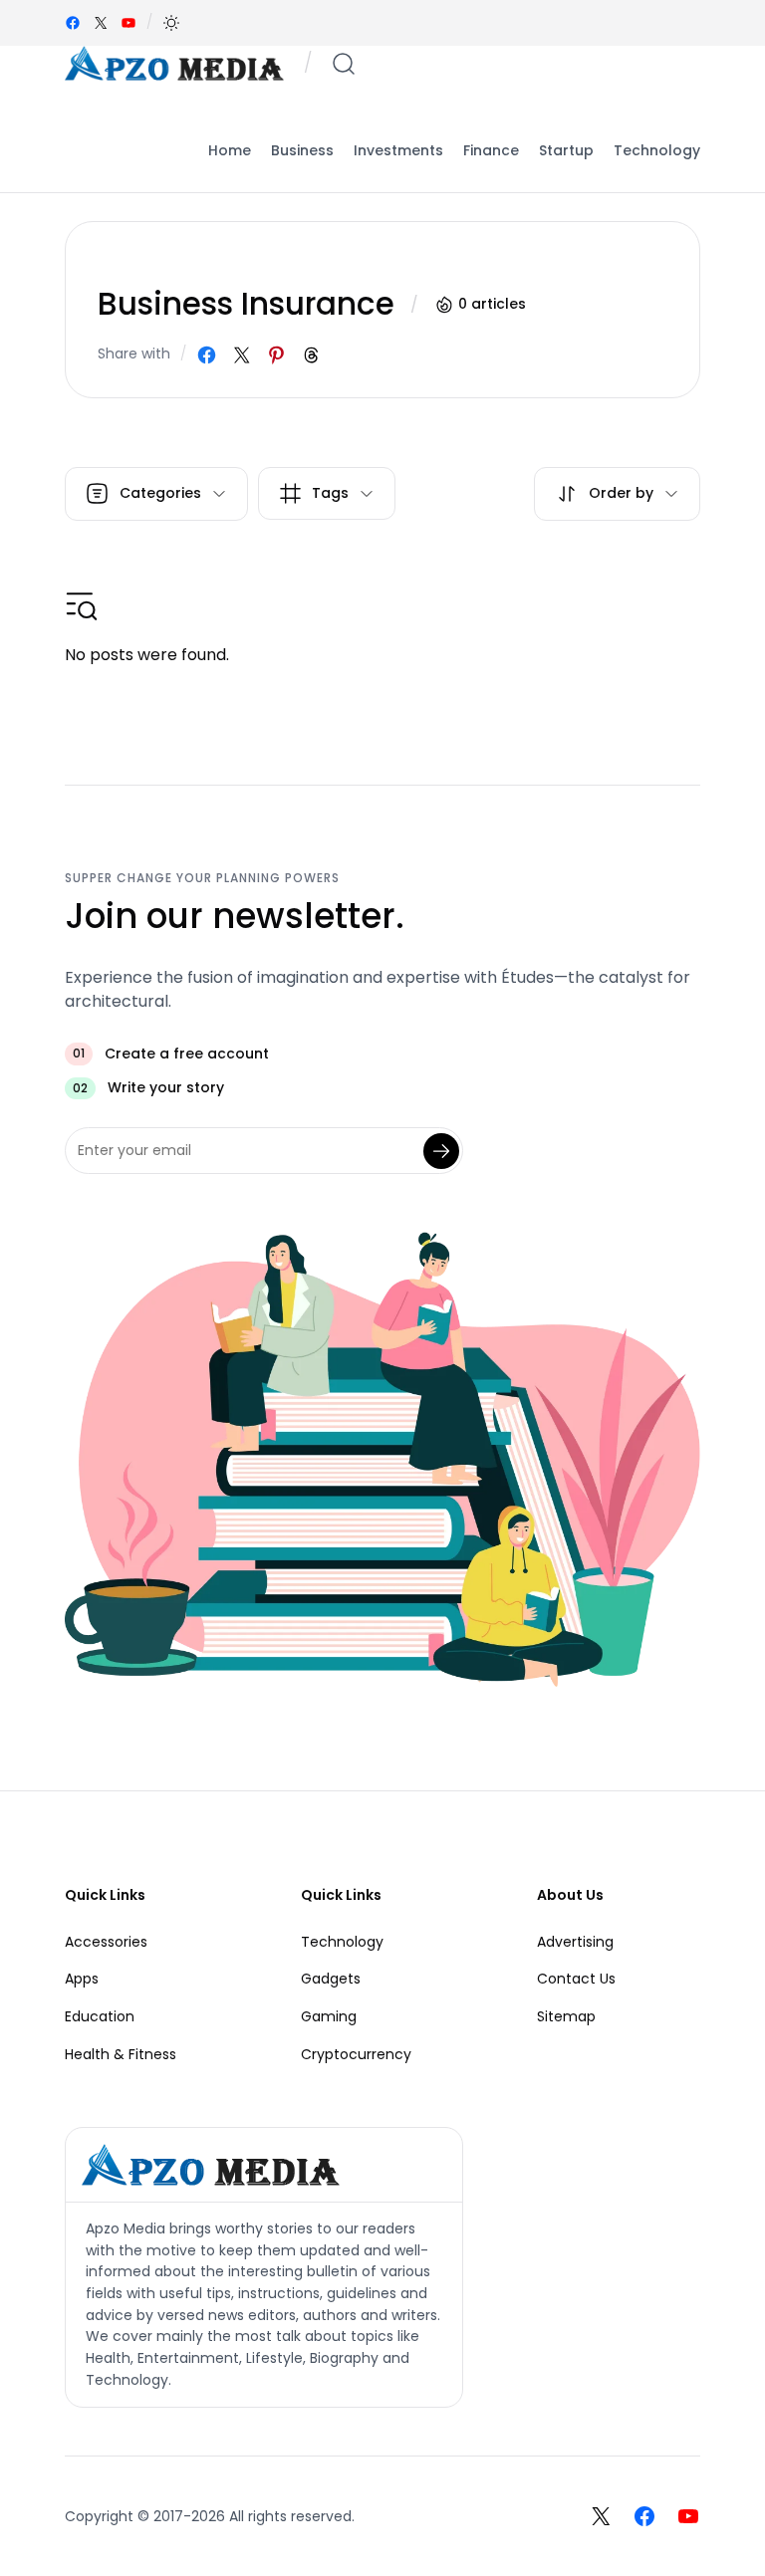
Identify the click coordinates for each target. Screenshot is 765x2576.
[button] (171, 23)
